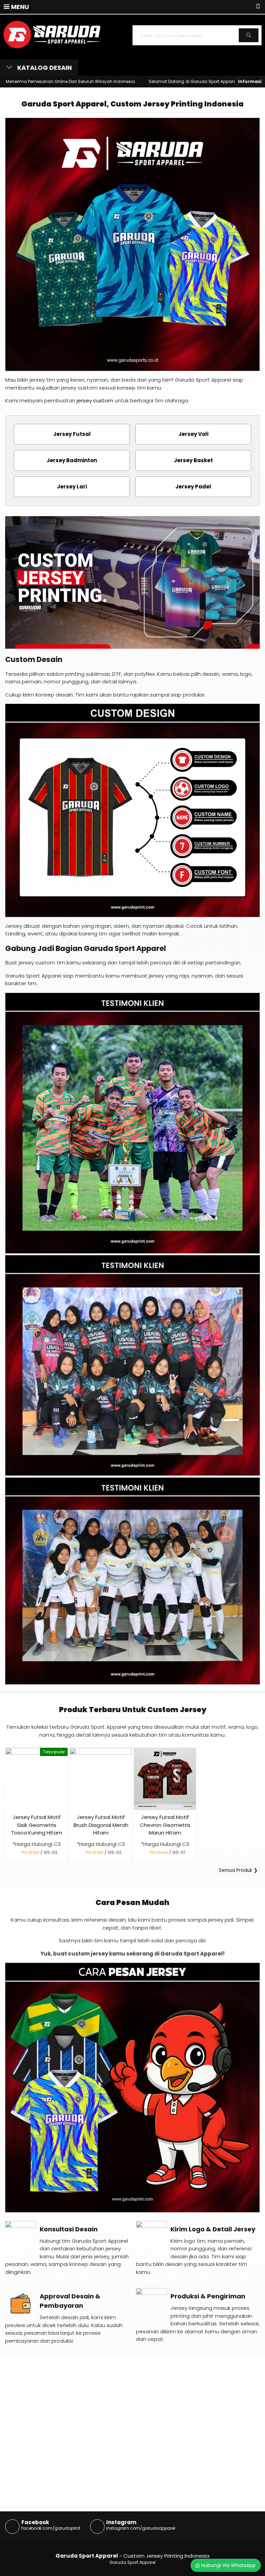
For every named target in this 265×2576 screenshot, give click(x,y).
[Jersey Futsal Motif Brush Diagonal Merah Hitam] (101, 1778)
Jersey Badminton (72, 460)
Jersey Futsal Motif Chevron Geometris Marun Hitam (165, 1825)
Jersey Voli (193, 434)
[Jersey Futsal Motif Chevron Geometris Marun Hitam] (165, 1778)
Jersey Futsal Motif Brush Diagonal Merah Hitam (101, 1825)
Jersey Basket (193, 460)
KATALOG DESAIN (44, 68)
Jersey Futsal (72, 434)
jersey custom (95, 400)
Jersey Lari (72, 487)
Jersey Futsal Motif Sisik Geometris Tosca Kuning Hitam (37, 1825)
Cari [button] (249, 42)
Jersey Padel (193, 487)
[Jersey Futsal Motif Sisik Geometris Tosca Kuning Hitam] (37, 1778)
